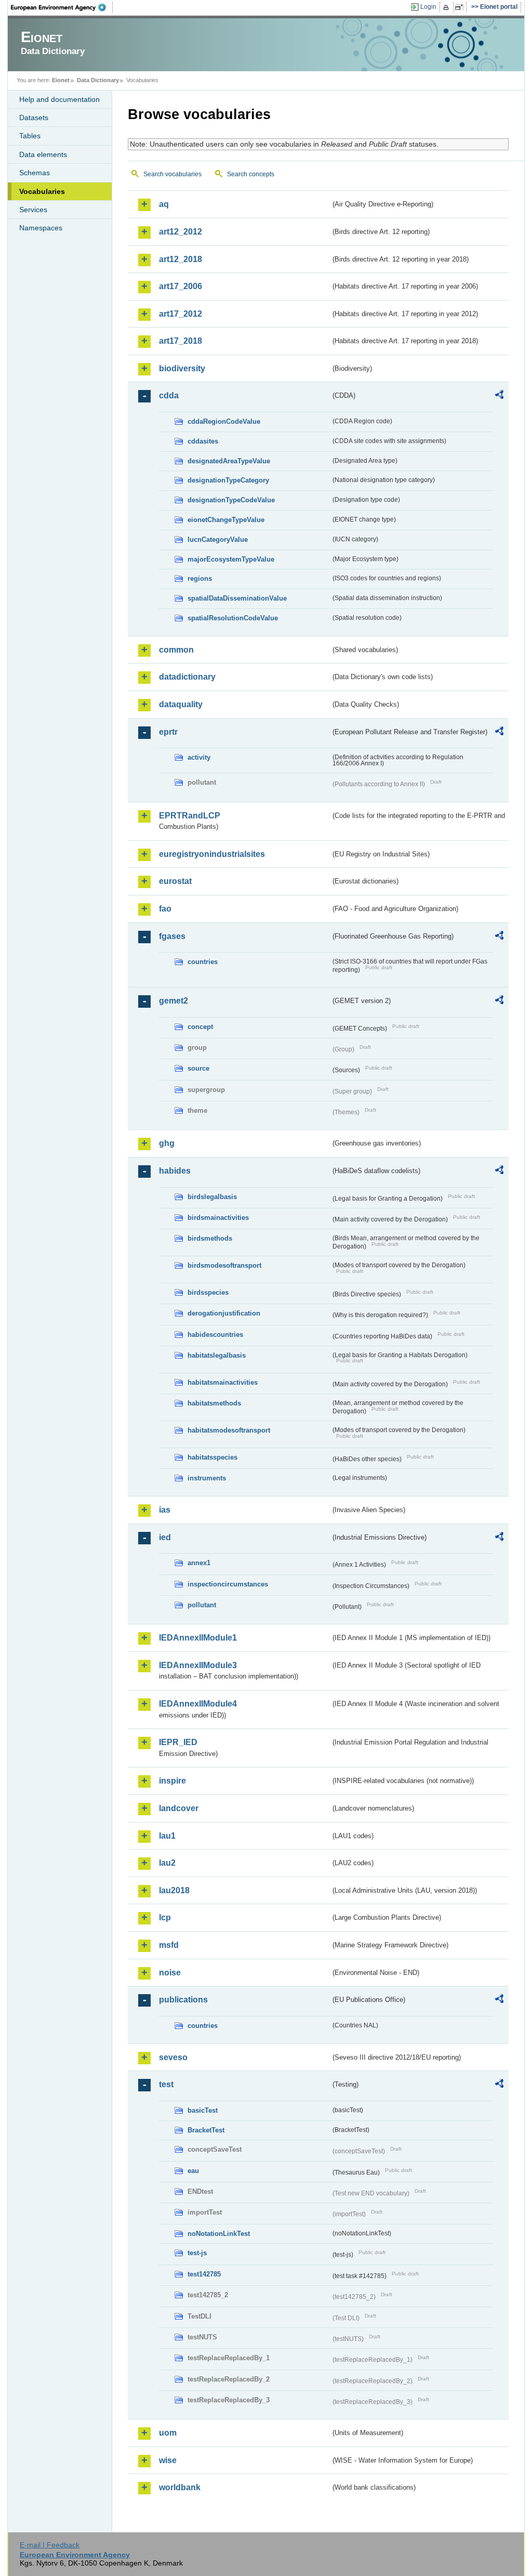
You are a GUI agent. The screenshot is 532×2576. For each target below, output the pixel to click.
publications (183, 2000)
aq (164, 204)
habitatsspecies (212, 1457)
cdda (169, 395)
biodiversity (182, 368)
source (198, 1068)
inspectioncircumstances (228, 1584)
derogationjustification (224, 1313)
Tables (30, 136)
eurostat (175, 881)
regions (200, 578)
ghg (167, 1143)
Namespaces (41, 228)
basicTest (203, 2110)
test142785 (204, 2274)
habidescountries (215, 1335)
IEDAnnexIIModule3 (198, 1665)
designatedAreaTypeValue (229, 461)
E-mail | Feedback (50, 2545)
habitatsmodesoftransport (229, 1430)
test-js (197, 2253)
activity (199, 757)
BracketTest (206, 2130)
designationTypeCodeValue (231, 500)
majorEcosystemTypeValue (231, 559)
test (166, 2084)
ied (165, 1537)
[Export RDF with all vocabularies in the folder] (499, 396)
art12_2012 (181, 232)
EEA (62, 7)
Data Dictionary (98, 80)
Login (428, 7)
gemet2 (174, 1001)
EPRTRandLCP (190, 816)
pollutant (202, 1605)
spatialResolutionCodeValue (233, 618)
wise (168, 2460)
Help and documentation (59, 99)
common (176, 650)
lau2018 (174, 1890)
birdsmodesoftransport (224, 1265)
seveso (173, 2057)
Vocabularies (42, 191)
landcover (179, 1808)
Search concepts (251, 174)
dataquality (181, 704)
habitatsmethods (214, 1403)
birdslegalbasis (212, 1197)
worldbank (180, 2487)
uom (168, 2433)
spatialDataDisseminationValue (237, 598)
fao (165, 909)
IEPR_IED (178, 1742)
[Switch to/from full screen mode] (461, 7)
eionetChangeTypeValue (226, 520)
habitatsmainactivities (223, 1382)
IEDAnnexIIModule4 (198, 1704)
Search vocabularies (172, 174)
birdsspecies (208, 1292)
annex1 (199, 1563)
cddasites (203, 441)
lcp (165, 1917)
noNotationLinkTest (219, 2234)
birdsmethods (210, 1238)
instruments (207, 1478)
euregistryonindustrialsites (212, 854)
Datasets (34, 118)
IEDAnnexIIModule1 (198, 1638)
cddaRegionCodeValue (224, 421)
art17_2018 (181, 341)
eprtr (168, 732)
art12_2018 (181, 259)
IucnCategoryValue (218, 539)
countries (203, 962)
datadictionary (187, 677)
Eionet (61, 80)
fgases (172, 936)
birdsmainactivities (218, 1218)
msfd (169, 1945)
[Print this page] (448, 7)
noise (170, 1973)
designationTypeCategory (228, 480)
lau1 (167, 1836)
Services (33, 210)
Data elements (43, 154)
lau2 (167, 1863)
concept (200, 1027)
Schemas (35, 173)
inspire (172, 1781)
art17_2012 (181, 314)
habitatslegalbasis (217, 1355)
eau (193, 2171)
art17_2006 (181, 286)
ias (165, 1510)
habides (175, 1171)
